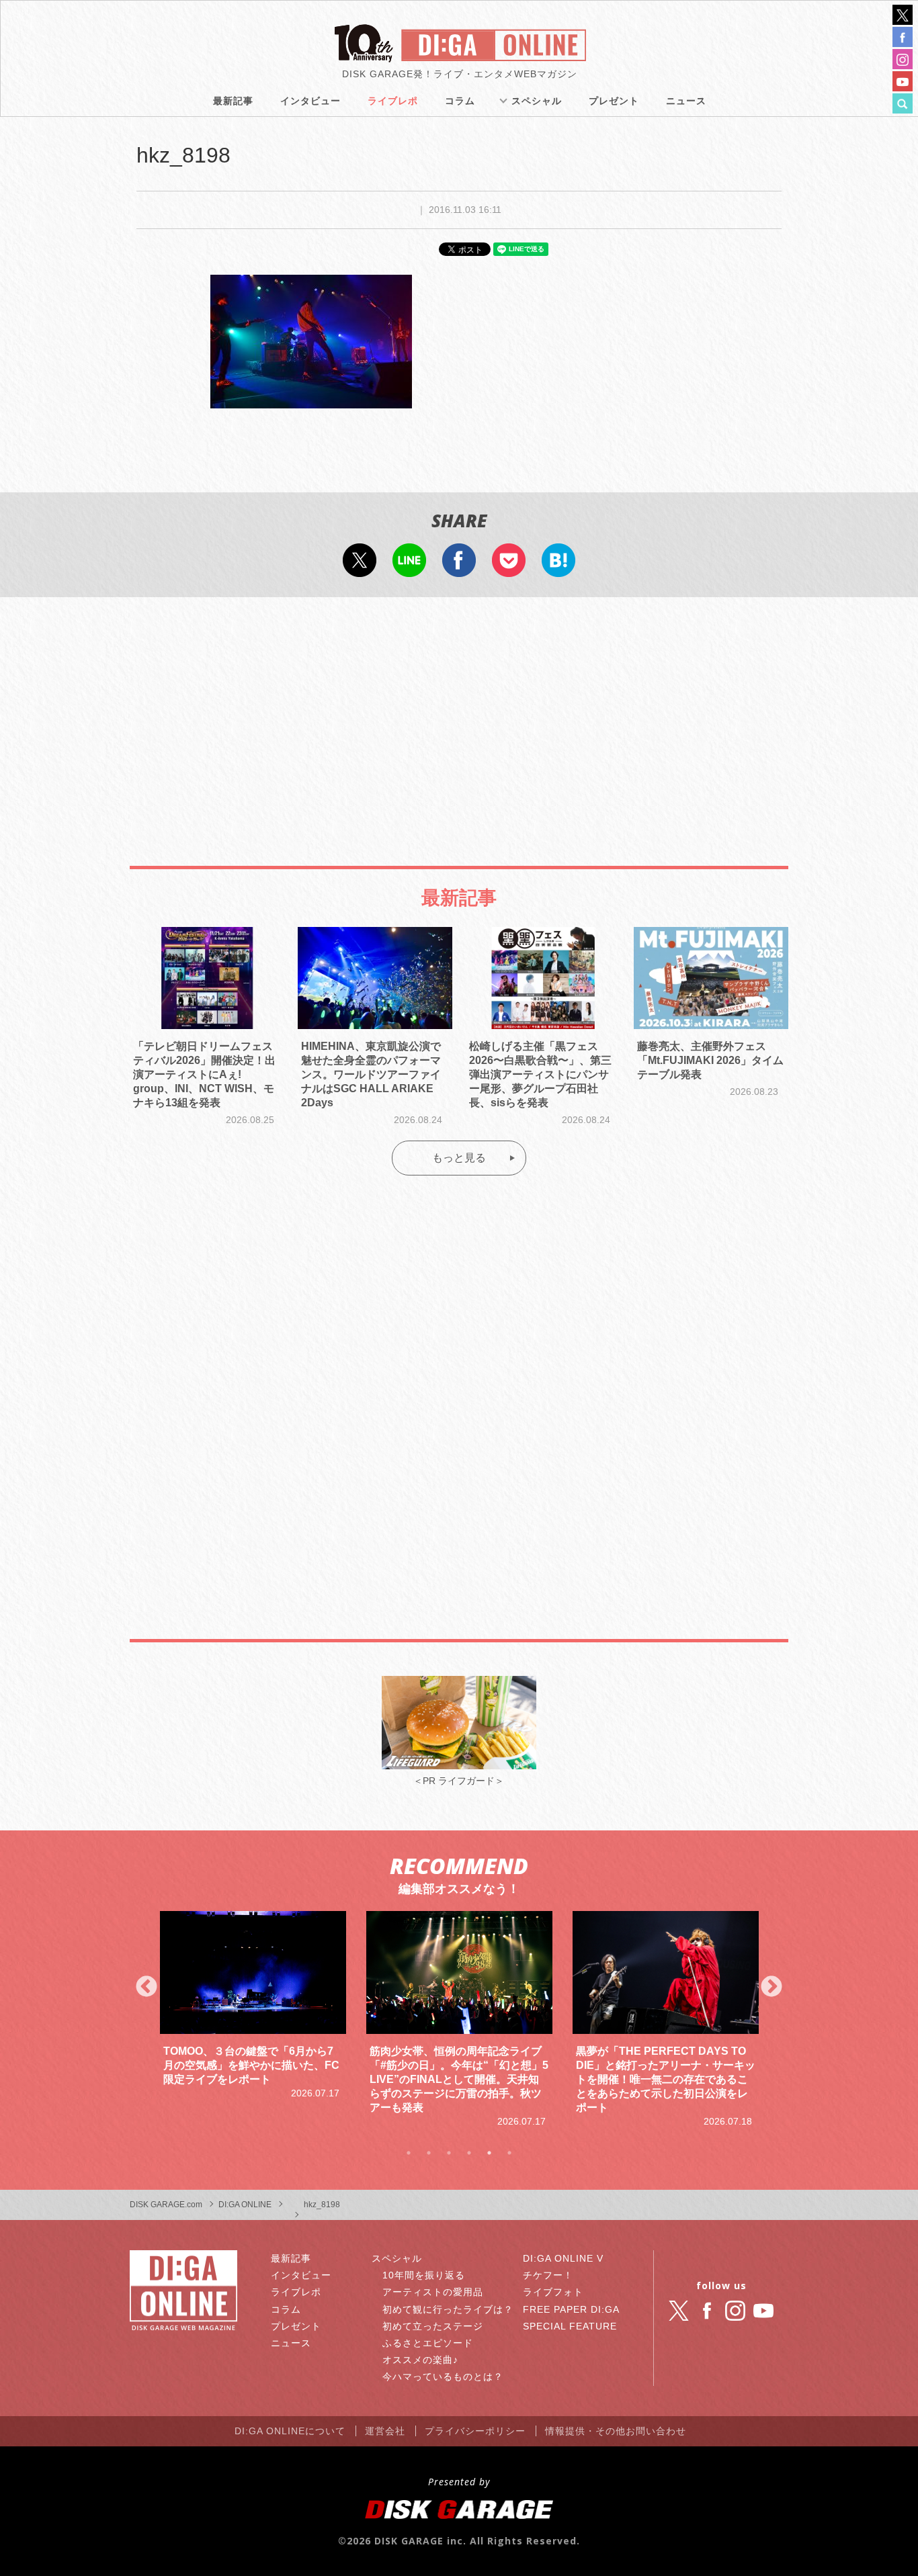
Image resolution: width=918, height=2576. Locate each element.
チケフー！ (548, 2275)
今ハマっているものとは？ (443, 2377)
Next (771, 1988)
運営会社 (385, 2431)
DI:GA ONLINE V (563, 2258)
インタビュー (310, 101)
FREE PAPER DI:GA (571, 2309)
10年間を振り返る (424, 2275)
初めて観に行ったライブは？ (448, 2309)
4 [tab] (469, 2153)
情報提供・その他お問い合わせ (616, 2431)
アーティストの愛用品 (433, 2292)
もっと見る (459, 1158)
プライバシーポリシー (475, 2431)
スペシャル (537, 101)
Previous (147, 1988)
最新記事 (233, 101)
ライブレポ (393, 101)
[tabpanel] (253, 2006)
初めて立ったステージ (433, 2326)
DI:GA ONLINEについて (290, 2431)
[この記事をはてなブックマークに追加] (558, 568)
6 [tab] (509, 2153)
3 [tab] (449, 2153)
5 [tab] (489, 2153)
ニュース (686, 101)
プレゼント (614, 101)
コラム (460, 101)
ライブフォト (553, 2292)
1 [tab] (409, 2153)
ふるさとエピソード (428, 2343)
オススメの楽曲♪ (420, 2360)
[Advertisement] (459, 718)
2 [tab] (429, 2153)
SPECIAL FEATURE (570, 2326)
